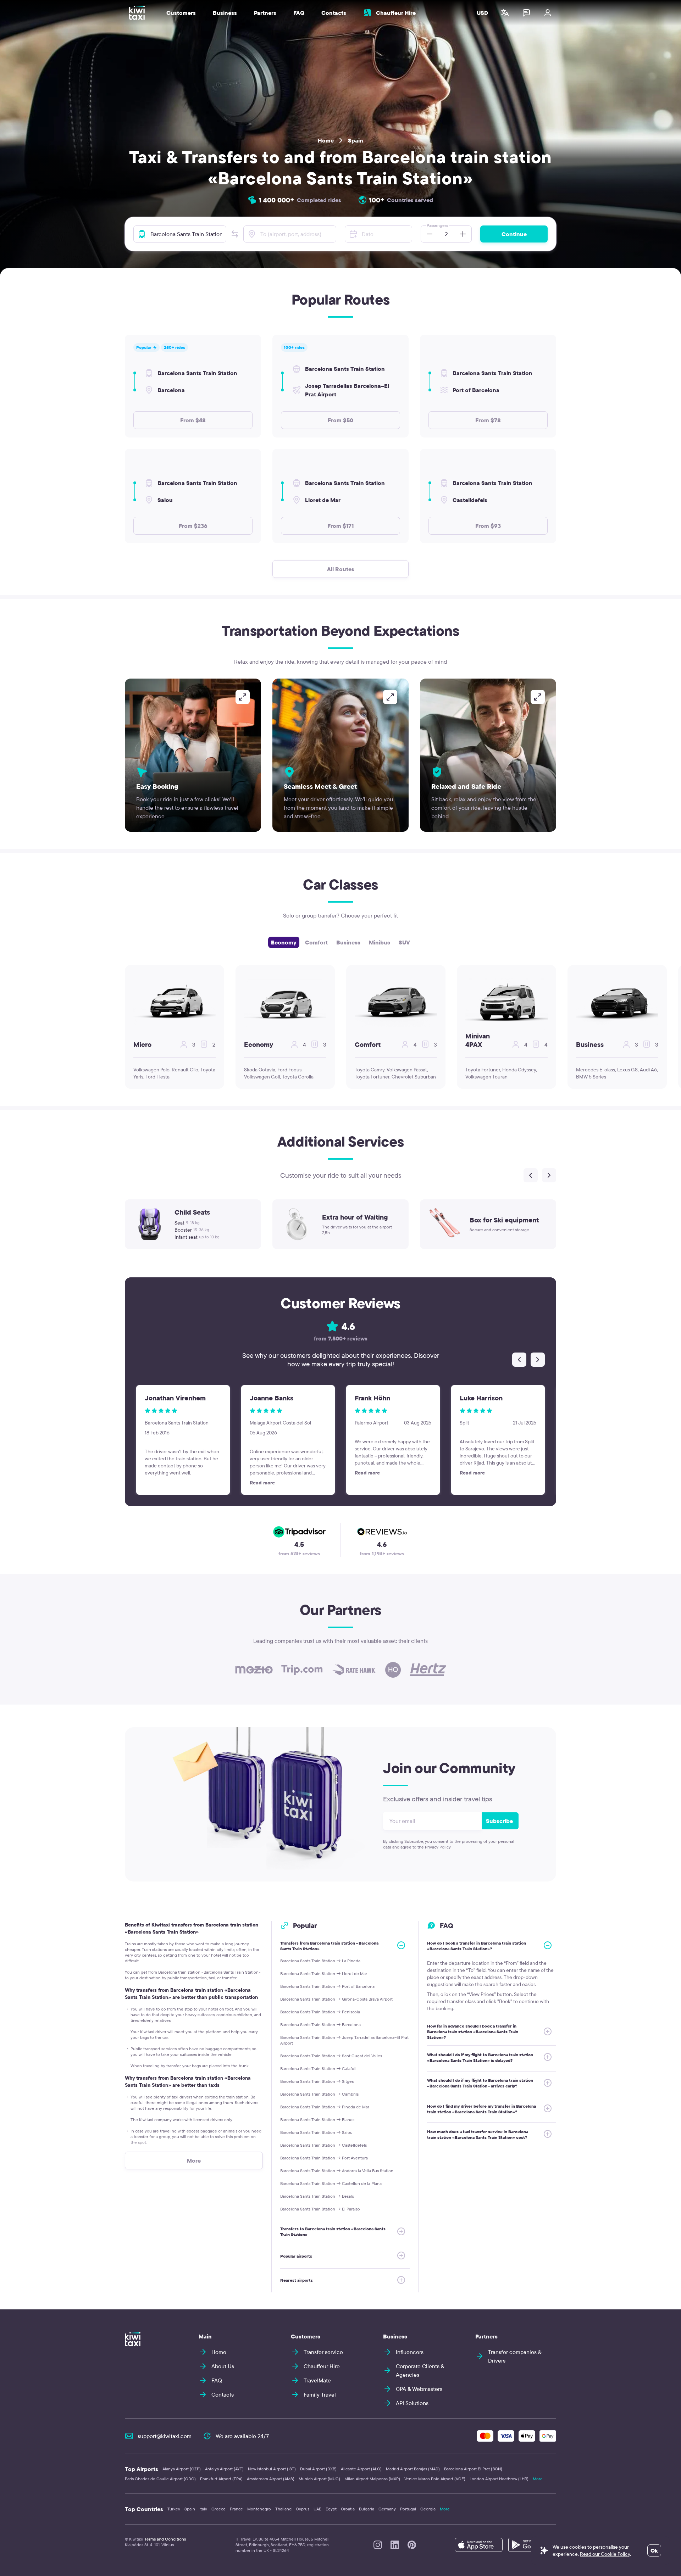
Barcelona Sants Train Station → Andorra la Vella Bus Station (337, 2171)
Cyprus (303, 2509)
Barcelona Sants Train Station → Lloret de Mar (324, 1973)
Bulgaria (367, 2509)
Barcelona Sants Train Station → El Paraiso (320, 2209)
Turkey (174, 2509)
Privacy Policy (438, 1847)
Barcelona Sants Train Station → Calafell (318, 2068)
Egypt (331, 2509)
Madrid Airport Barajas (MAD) (413, 2469)
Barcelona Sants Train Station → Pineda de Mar (325, 2107)
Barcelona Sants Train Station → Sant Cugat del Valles (331, 2056)
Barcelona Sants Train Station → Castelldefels (323, 2145)
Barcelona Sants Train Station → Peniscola (320, 2012)
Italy (203, 2509)
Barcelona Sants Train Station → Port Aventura (324, 2158)
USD (482, 13)
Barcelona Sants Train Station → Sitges (317, 2081)
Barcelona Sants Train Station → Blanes (317, 2120)
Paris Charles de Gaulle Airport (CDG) (160, 2479)
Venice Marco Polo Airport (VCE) (435, 2479)
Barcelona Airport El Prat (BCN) (473, 2469)
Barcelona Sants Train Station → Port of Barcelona (327, 1986)
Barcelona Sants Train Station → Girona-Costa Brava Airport (336, 1999)
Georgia (428, 2509)
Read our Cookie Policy (605, 2554)
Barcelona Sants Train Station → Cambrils (319, 2094)
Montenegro (259, 2509)
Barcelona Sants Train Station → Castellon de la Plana (331, 2183)
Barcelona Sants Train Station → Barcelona (320, 2025)
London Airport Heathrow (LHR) (499, 2479)
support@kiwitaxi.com (165, 2436)
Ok (654, 2550)
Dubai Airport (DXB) (318, 2469)
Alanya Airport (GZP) (182, 2469)
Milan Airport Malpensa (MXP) (372, 2479)
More (538, 2479)
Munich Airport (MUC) (319, 2479)
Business (348, 942)
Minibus (380, 942)
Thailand (283, 2509)
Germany (387, 2509)
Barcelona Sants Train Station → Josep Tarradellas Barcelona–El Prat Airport (344, 2040)
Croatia (348, 2509)
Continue (514, 234)
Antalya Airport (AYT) (224, 2469)
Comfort (316, 942)
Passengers (437, 225)
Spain (356, 140)
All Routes (341, 569)
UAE (317, 2509)
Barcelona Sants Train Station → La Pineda (320, 1961)
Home (326, 140)
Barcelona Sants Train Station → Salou (316, 2132)
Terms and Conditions (165, 2539)
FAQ (299, 13)
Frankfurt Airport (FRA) (221, 2479)
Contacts (334, 13)
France (236, 2509)
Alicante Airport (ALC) (361, 2469)
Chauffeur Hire (396, 13)
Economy (284, 942)
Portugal (408, 2509)
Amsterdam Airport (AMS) (271, 2479)
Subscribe (499, 1821)
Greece (218, 2509)
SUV (404, 942)
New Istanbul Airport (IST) (272, 2469)
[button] (235, 234)
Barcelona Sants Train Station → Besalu (317, 2196)
